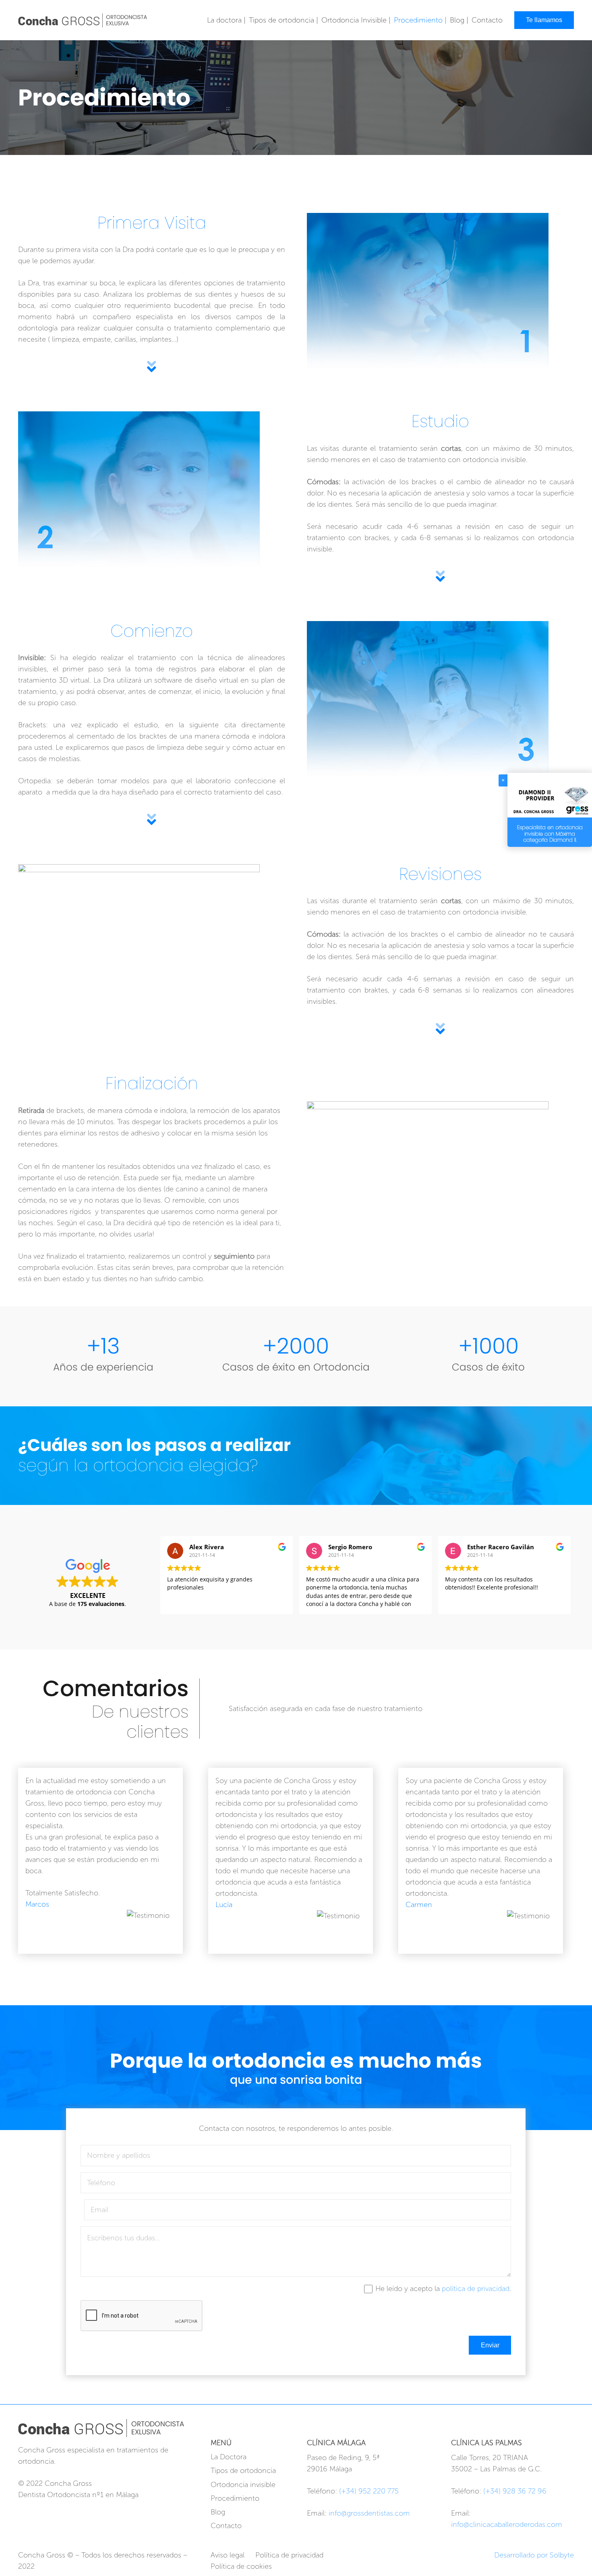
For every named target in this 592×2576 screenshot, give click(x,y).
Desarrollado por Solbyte (534, 2555)
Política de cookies (241, 2566)
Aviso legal (228, 2555)
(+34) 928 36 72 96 (515, 2491)
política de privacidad (476, 2289)
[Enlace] (83, 20)
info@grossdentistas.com (369, 2513)
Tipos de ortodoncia (243, 2471)
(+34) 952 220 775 (369, 2491)
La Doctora (229, 2457)
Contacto (226, 2526)
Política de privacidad (289, 2555)
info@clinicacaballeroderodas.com (507, 2524)
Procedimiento (235, 2498)
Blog (218, 2512)
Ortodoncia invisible (243, 2485)
